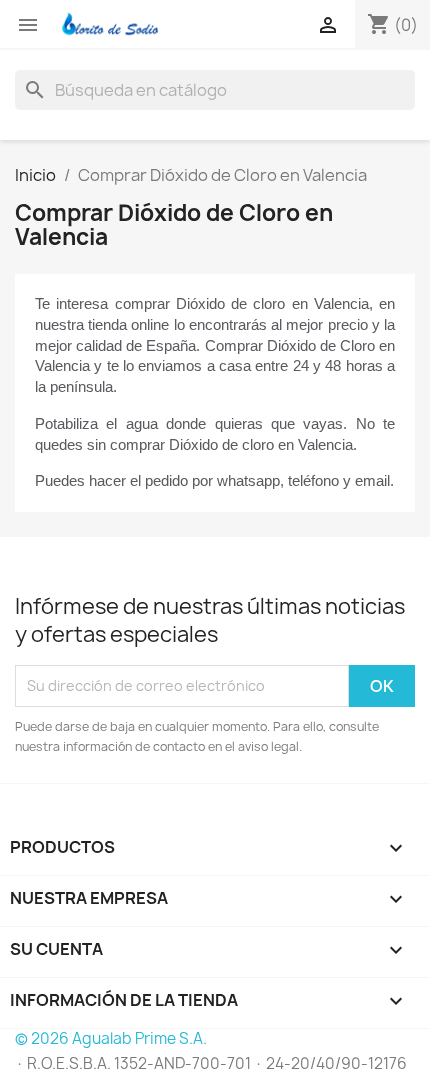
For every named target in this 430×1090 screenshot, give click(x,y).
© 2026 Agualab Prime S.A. (111, 1038)
